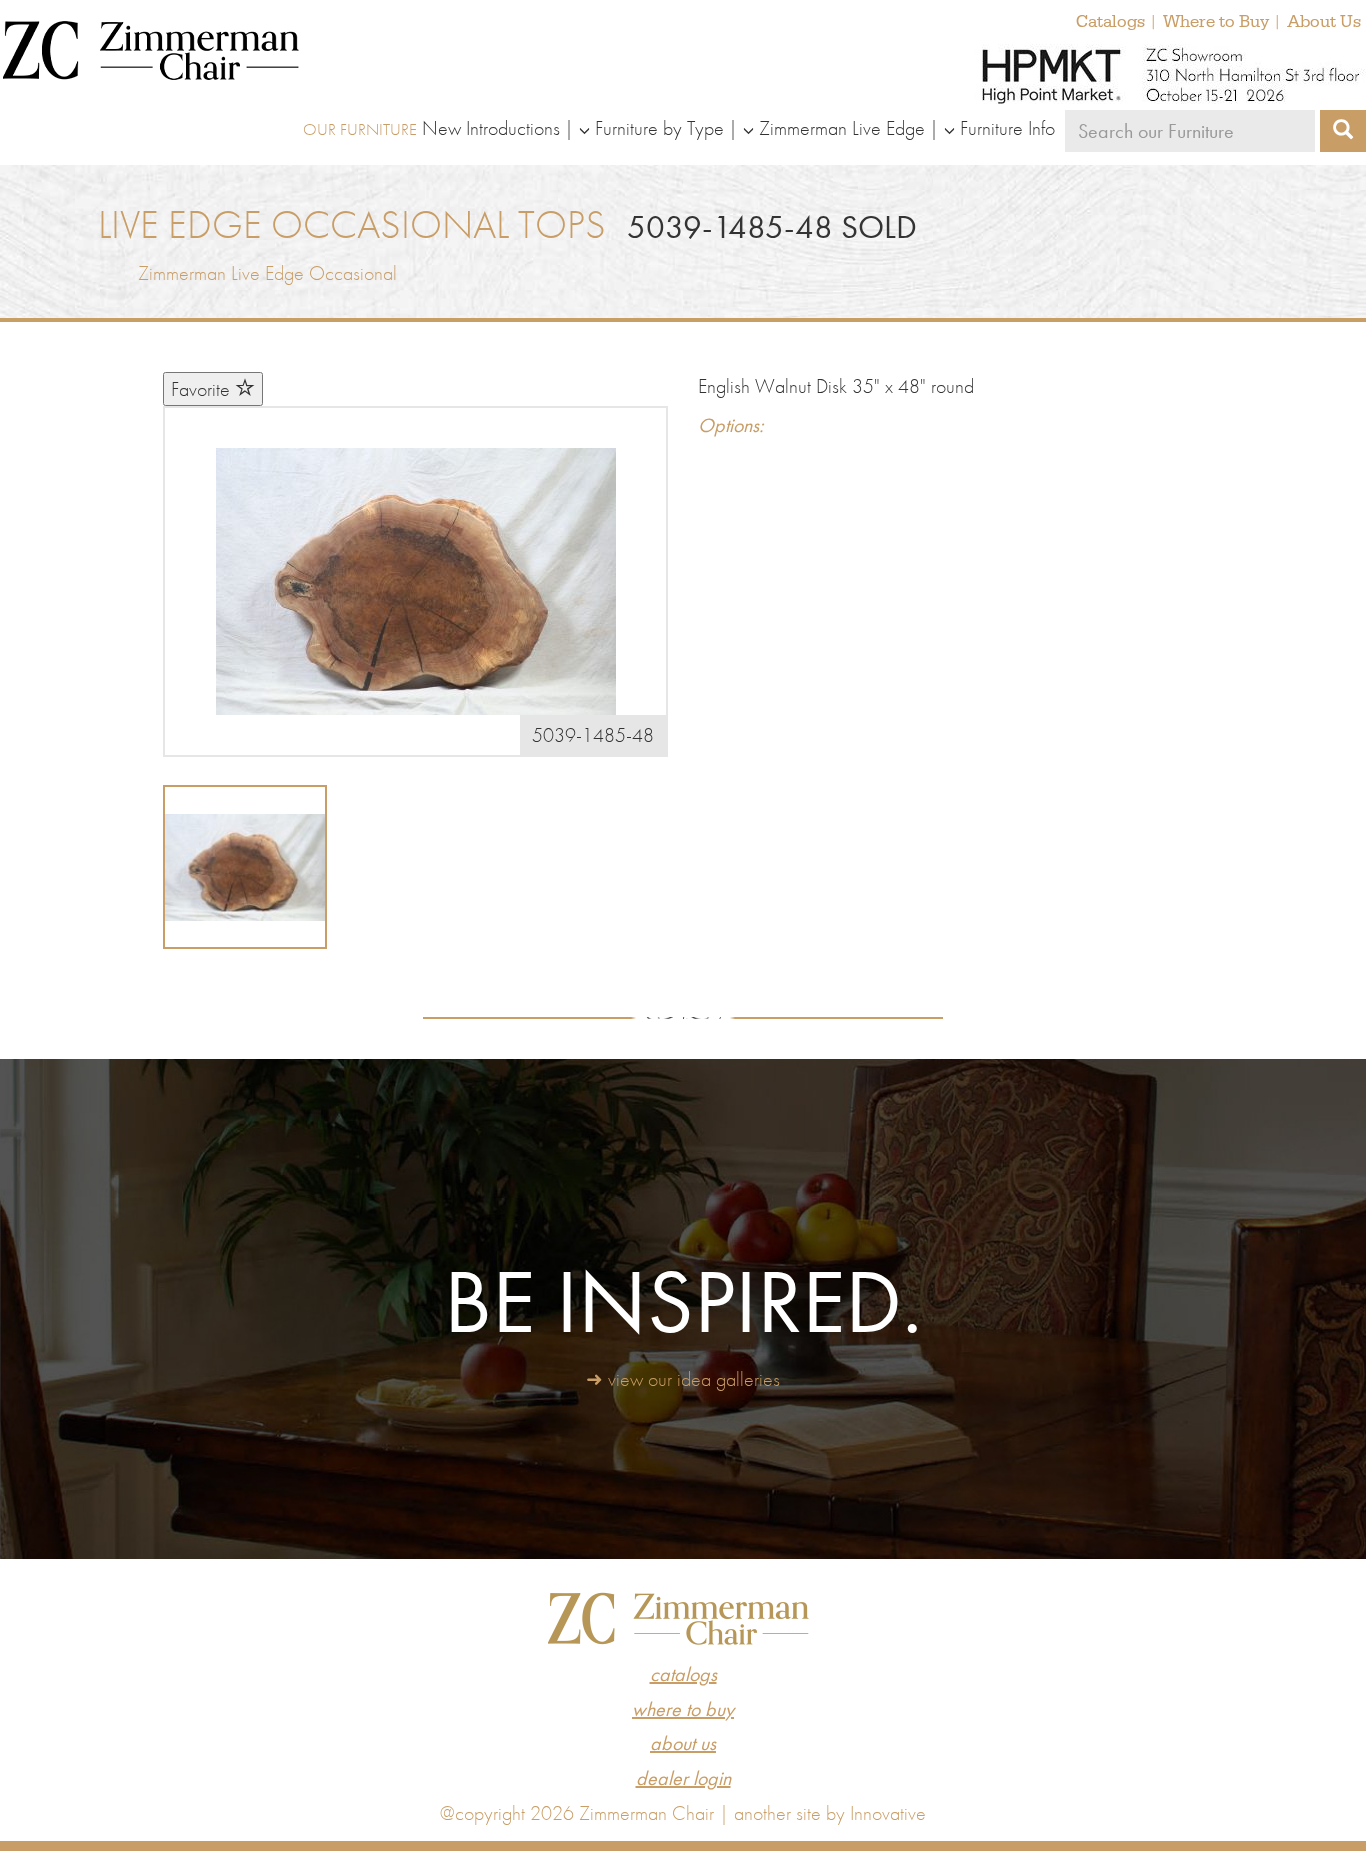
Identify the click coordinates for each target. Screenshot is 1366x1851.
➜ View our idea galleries (683, 1379)
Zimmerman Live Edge (842, 128)
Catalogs (1110, 22)
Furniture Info (1007, 128)
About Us (1324, 22)
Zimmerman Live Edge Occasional (267, 273)
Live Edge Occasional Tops (352, 224)
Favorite (203, 389)
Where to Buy (1216, 22)
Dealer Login (683, 1778)
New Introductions (491, 128)
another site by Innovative (830, 1813)
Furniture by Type (659, 128)
